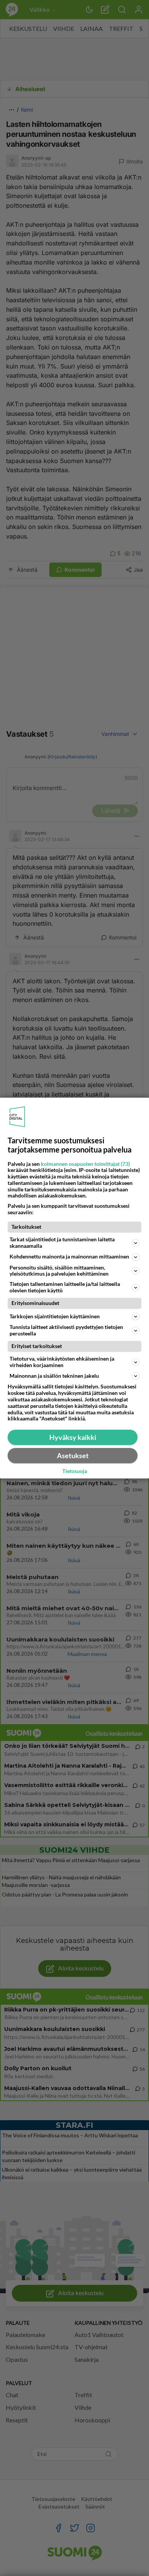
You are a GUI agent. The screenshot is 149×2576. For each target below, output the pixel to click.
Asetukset (73, 1456)
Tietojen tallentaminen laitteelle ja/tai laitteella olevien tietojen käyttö (65, 1287)
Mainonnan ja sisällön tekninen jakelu (54, 1376)
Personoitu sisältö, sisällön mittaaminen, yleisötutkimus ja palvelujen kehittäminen (59, 1271)
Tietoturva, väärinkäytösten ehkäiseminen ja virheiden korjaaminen (62, 1362)
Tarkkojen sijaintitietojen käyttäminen (55, 1316)
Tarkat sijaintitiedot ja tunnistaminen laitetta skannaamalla (62, 1242)
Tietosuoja (75, 1472)
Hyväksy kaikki (73, 1437)
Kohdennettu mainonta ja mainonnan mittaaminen (69, 1256)
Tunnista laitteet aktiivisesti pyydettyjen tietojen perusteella (66, 1330)
